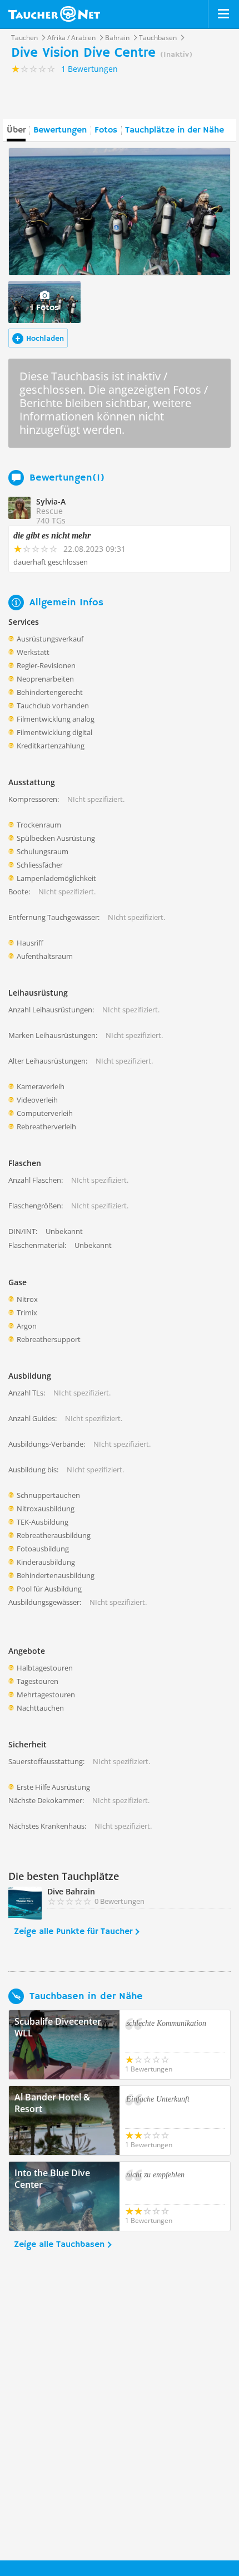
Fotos (106, 130)
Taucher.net (54, 14)
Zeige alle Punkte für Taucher (73, 1932)
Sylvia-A (51, 501)
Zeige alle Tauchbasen (59, 2245)
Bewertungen (60, 130)
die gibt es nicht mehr (52, 535)
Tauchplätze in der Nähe (175, 130)
